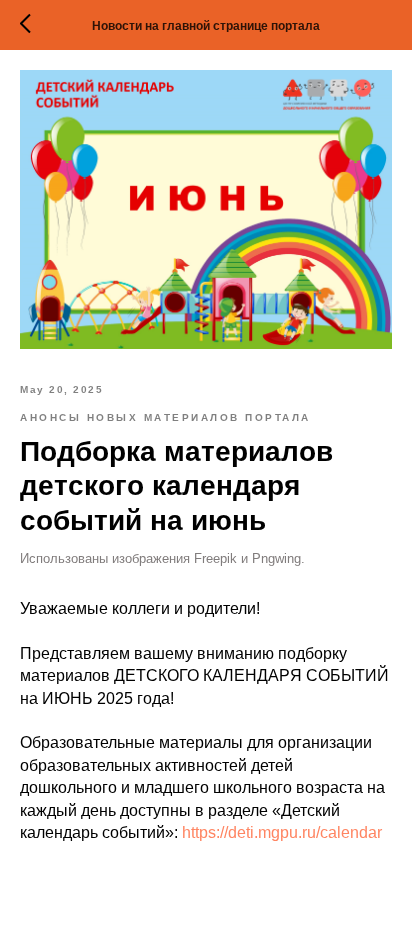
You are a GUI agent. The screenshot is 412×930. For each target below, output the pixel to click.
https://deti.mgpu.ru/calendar (282, 832)
